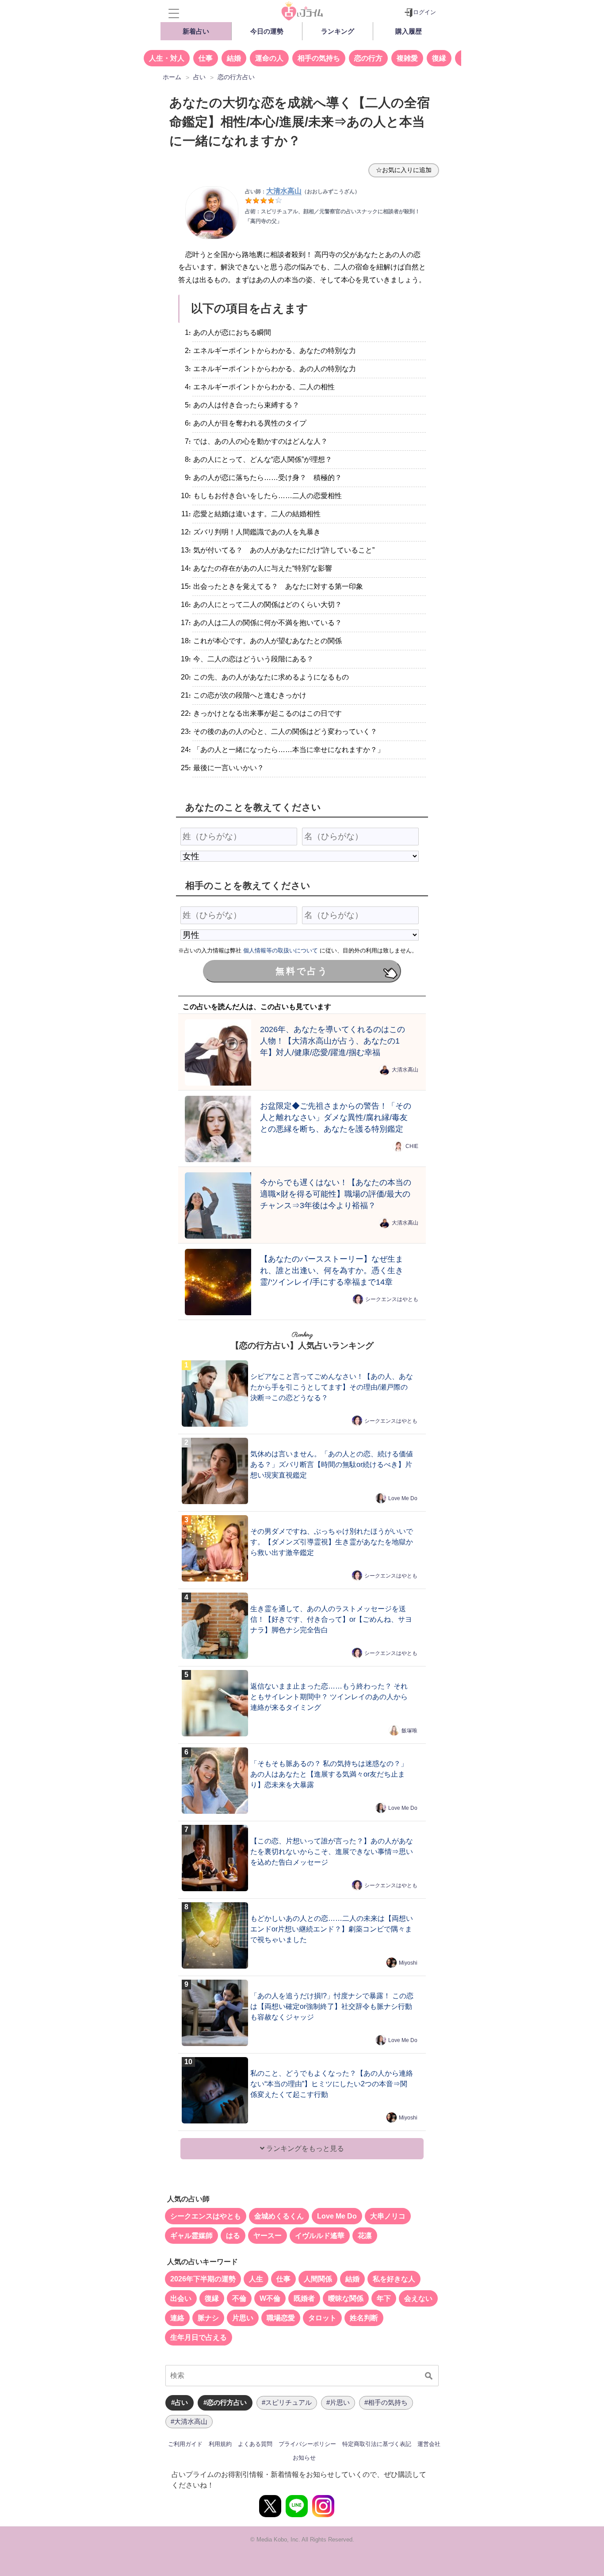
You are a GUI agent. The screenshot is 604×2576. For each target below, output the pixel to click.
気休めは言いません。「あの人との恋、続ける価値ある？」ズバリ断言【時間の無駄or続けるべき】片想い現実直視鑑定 (332, 1465)
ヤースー (268, 2236)
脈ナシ (208, 2318)
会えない (418, 2298)
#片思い (338, 2402)
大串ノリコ (388, 2216)
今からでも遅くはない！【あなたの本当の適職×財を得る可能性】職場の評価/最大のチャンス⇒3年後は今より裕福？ (336, 1194)
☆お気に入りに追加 (404, 170)
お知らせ (304, 2458)
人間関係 (318, 2279)
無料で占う (302, 971)
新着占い (196, 31)
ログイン (424, 12)
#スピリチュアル (287, 2402)
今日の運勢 (267, 31)
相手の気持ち (319, 58)
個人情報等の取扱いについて (281, 950)
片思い (243, 2318)
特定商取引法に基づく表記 (377, 2444)
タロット (322, 2318)
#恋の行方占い (225, 2402)
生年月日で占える (199, 2337)
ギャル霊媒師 (191, 2236)
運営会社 (429, 2444)
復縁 (439, 58)
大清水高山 (405, 1070)
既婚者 (304, 2298)
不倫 (239, 2298)
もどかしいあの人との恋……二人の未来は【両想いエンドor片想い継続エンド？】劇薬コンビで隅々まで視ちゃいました (332, 1929)
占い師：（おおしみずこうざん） (302, 192)
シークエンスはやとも (392, 1299)
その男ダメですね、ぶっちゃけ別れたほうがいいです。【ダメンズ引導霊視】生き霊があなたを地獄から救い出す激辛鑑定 (332, 1542)
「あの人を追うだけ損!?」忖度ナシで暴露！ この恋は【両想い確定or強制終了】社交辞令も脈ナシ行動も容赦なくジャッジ (332, 2006)
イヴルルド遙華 (320, 2236)
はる (233, 2236)
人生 (256, 2279)
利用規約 (220, 2444)
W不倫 (270, 2298)
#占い (180, 2402)
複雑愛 (407, 58)
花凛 (365, 2236)
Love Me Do (403, 1498)
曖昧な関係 (346, 2298)
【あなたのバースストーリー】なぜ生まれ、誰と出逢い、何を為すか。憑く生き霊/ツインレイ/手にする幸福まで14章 (332, 1270)
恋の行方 (368, 58)
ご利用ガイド (185, 2444)
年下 (384, 2298)
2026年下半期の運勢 (203, 2279)
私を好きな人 (394, 2279)
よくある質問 (255, 2444)
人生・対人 (167, 58)
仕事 (206, 58)
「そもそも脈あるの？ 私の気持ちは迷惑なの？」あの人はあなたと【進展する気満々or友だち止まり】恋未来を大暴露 (329, 1774)
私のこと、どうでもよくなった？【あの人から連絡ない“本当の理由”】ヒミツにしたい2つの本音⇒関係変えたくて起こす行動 (332, 2084)
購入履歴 (409, 31)
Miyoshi (408, 1963)
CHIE (412, 1146)
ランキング (338, 31)
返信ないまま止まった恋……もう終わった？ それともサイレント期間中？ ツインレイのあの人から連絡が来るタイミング (329, 1697)
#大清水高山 (189, 2421)
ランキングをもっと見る (304, 2148)
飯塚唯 (409, 1731)
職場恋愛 (281, 2318)
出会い (181, 2298)
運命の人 (269, 58)
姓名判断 (364, 2318)
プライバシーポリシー (307, 2444)
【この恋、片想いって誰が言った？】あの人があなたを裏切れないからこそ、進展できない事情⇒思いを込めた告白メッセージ (332, 1852)
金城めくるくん (279, 2216)
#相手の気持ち (386, 2402)
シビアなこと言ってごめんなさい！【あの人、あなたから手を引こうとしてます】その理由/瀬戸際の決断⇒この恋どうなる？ (332, 1387)
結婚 (234, 58)
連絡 (177, 2318)
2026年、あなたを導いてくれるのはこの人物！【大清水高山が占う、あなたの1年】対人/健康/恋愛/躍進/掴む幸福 (333, 1041)
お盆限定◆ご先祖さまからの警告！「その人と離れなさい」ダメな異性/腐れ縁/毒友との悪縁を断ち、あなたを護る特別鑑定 (336, 1117)
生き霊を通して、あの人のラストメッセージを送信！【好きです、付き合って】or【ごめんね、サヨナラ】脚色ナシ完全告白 (331, 1619)
